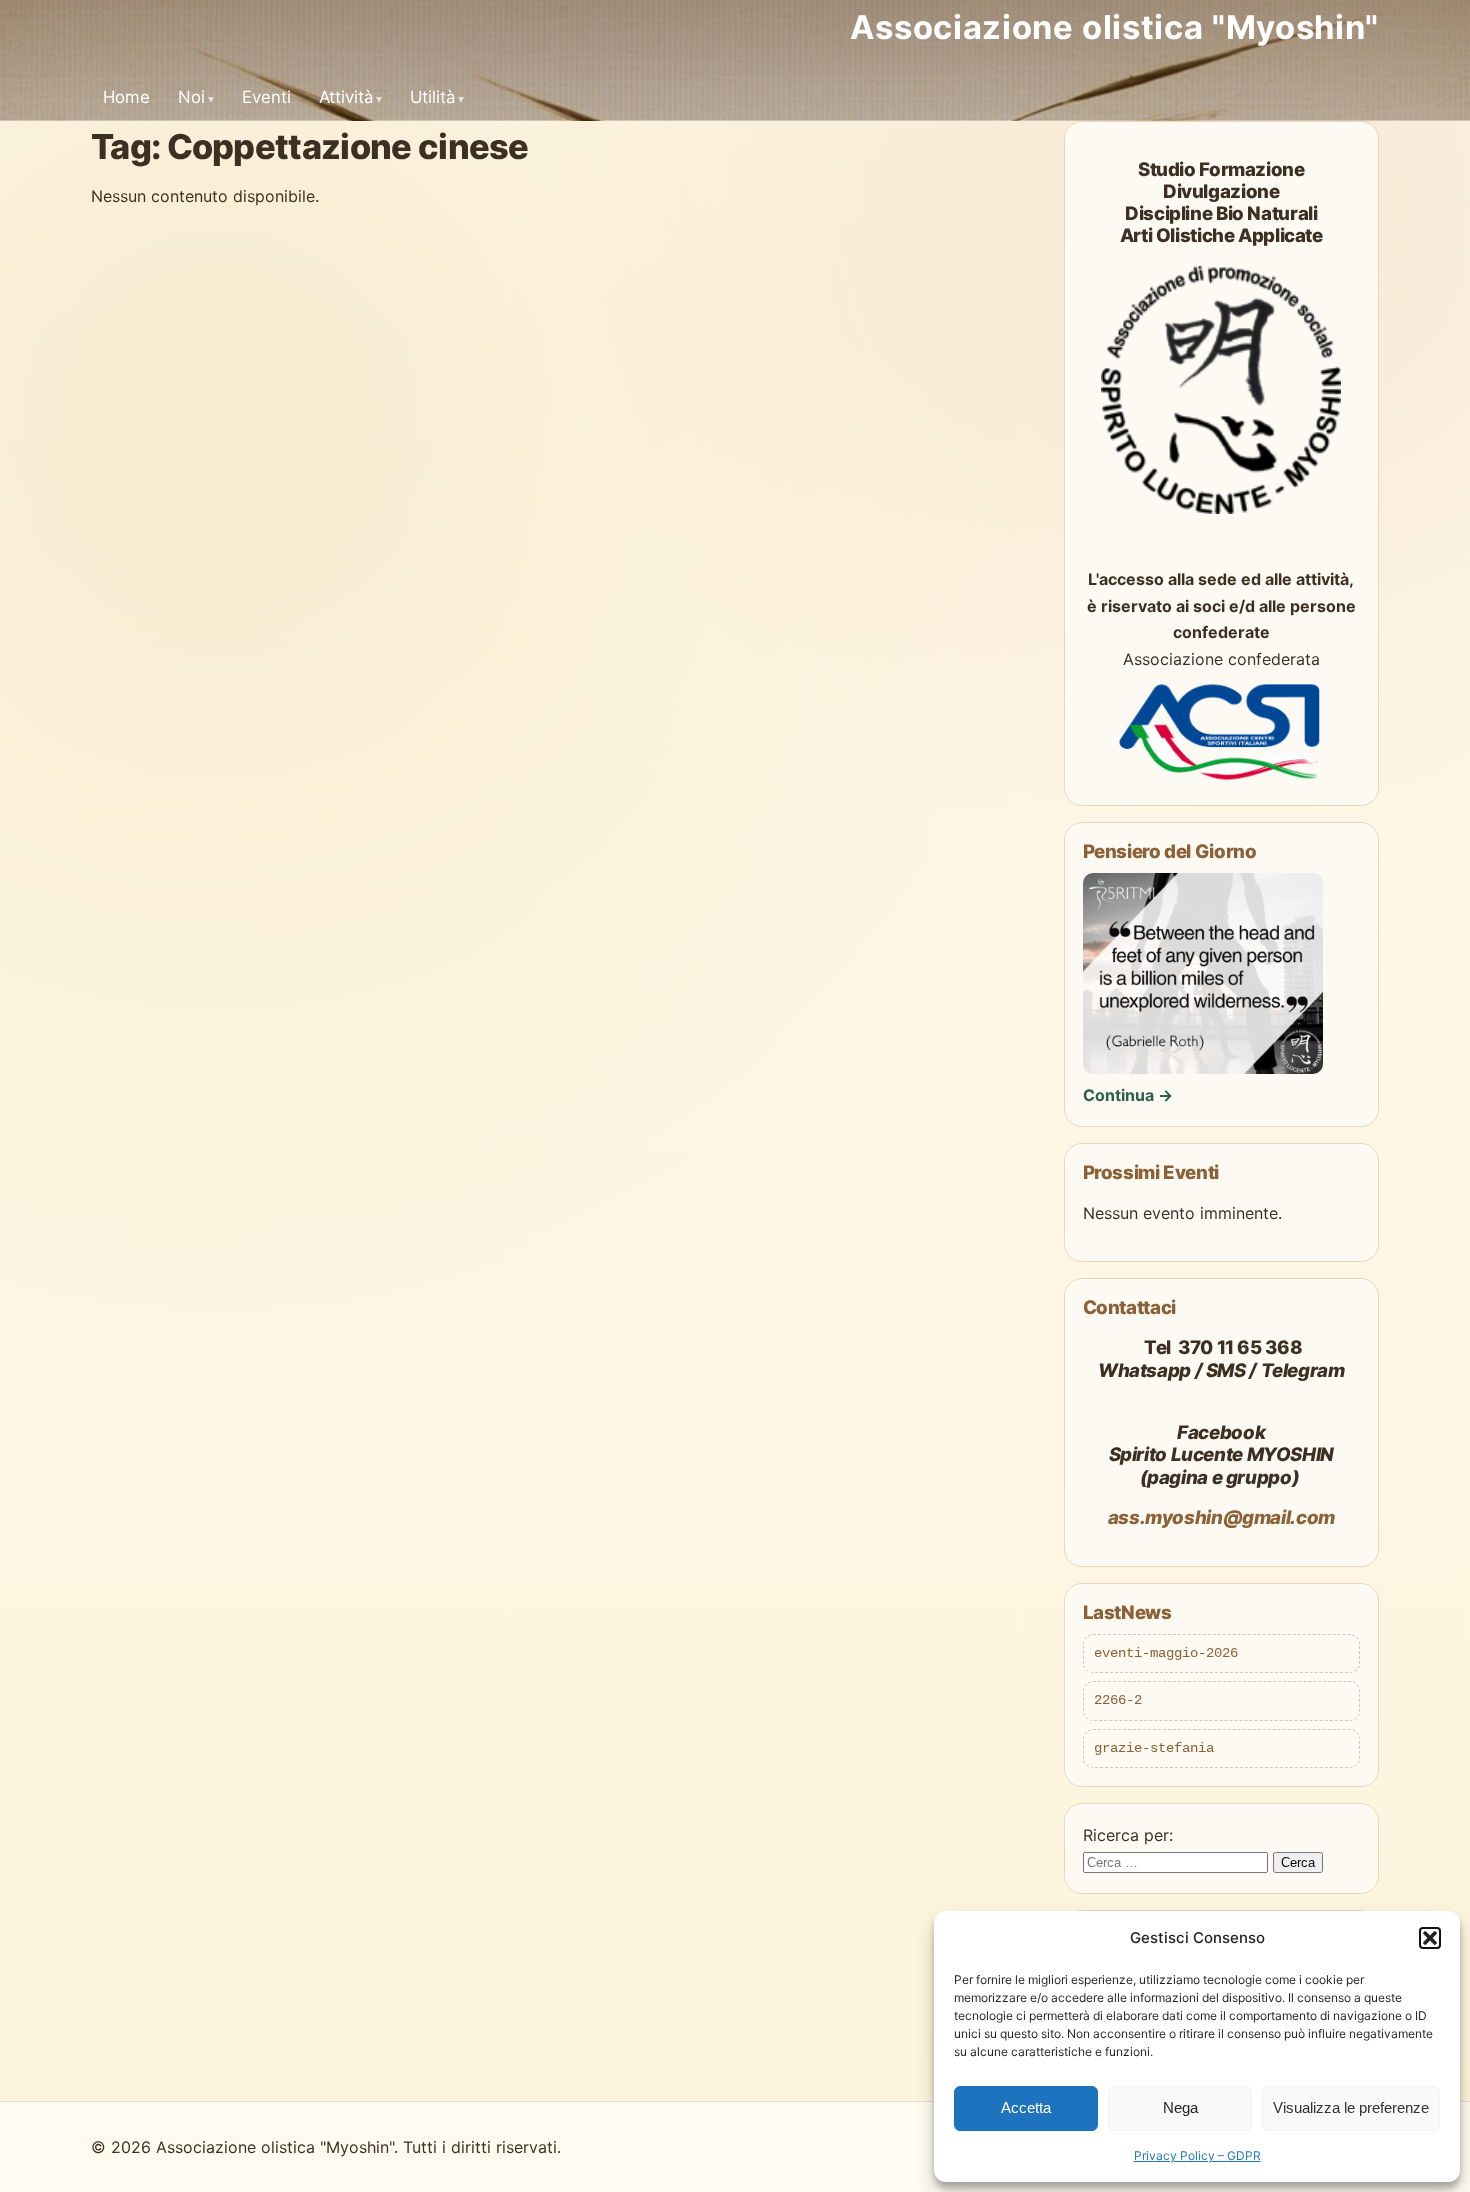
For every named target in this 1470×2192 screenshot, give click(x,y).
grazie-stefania (1154, 1748)
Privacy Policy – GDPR (1197, 2155)
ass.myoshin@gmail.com (1221, 1517)
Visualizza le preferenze (1351, 2107)
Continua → (1128, 1095)
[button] (1430, 1938)
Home (126, 97)
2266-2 (1118, 1700)
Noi (191, 97)
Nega (1180, 2107)
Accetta (1026, 2107)
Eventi (266, 97)
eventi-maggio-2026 (1166, 1653)
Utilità (432, 97)
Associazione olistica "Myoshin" (1114, 27)
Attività (346, 97)
